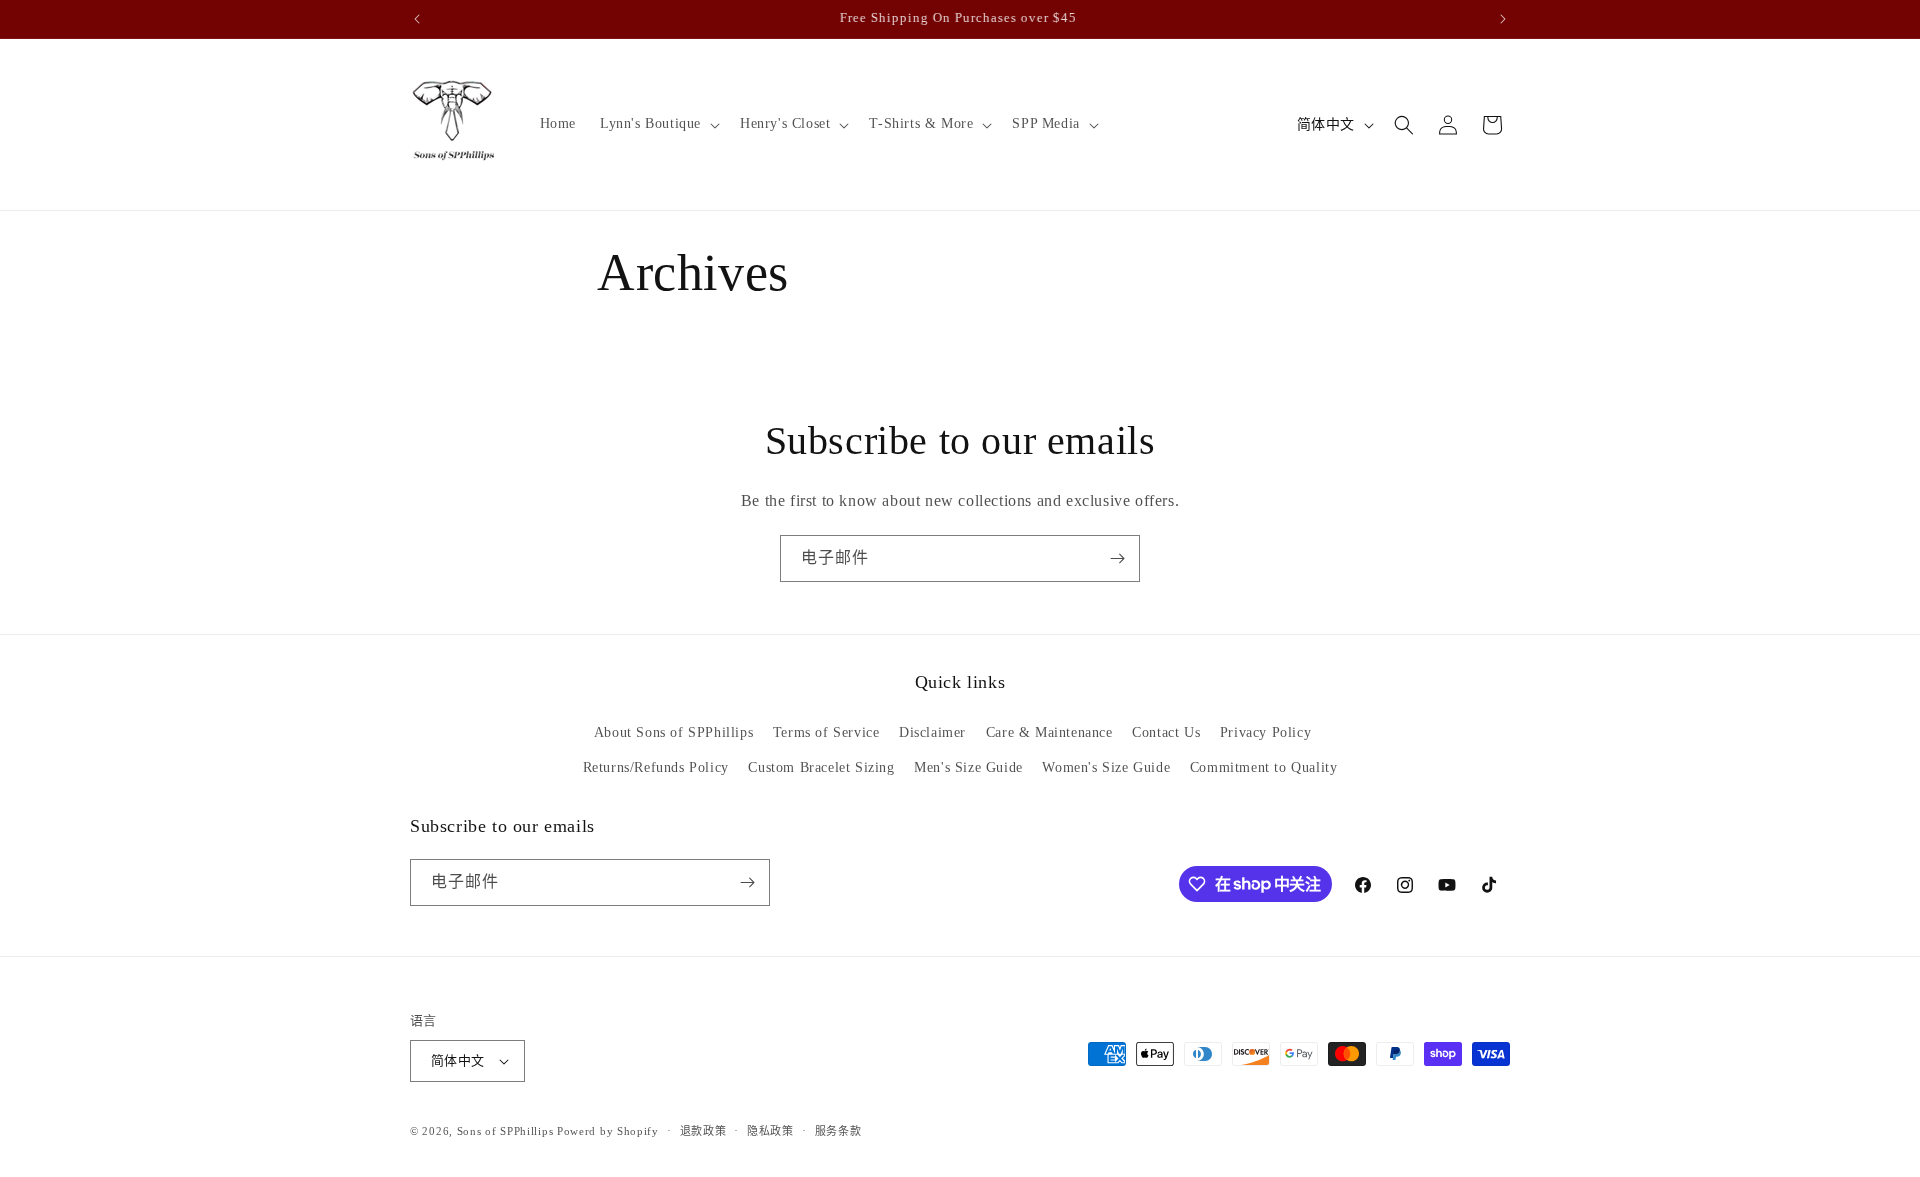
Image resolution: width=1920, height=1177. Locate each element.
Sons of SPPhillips (505, 1131)
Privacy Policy (1265, 732)
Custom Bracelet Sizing (821, 767)
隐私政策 (770, 1131)
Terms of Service (826, 732)
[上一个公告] (417, 19)
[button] (658, 124)
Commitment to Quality (1264, 767)
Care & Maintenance (1049, 732)
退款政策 (703, 1131)
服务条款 (838, 1131)
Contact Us (1166, 732)
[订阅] (1117, 558)
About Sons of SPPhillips (673, 732)
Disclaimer (932, 732)
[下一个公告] (1503, 19)
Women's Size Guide (1106, 767)
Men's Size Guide (968, 767)
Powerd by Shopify (608, 1131)
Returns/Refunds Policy (656, 767)
